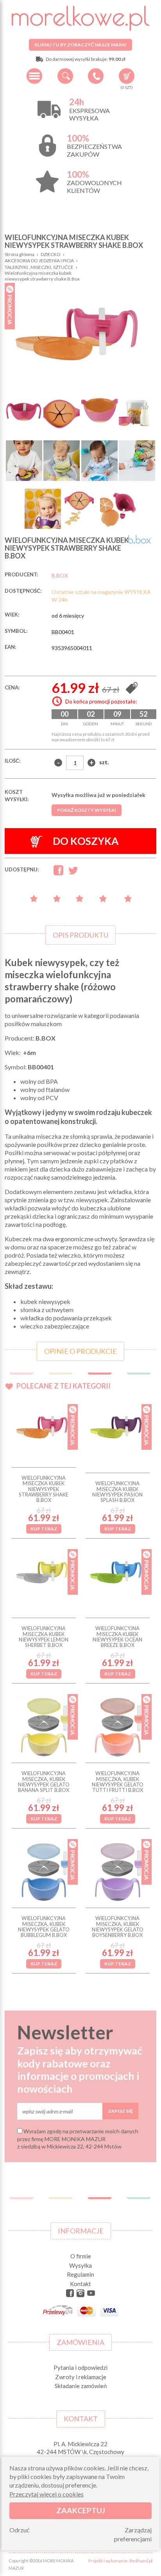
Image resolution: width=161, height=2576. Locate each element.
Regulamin (80, 2274)
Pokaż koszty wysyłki (87, 810)
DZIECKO (51, 254)
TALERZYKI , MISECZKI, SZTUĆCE (39, 267)
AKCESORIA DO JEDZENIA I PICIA (39, 261)
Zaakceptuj (81, 2510)
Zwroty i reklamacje (81, 2377)
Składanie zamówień (81, 2386)
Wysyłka (80, 2265)
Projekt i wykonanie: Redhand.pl (120, 2561)
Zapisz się (120, 2111)
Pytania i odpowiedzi (80, 2368)
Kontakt (80, 2284)
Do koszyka (86, 841)
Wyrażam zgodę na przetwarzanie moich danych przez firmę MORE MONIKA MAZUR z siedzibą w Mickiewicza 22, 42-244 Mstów (78, 2139)
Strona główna (20, 254)
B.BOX (60, 575)
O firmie (81, 2256)
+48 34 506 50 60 (96, 76)
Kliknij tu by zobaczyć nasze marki (80, 45)
